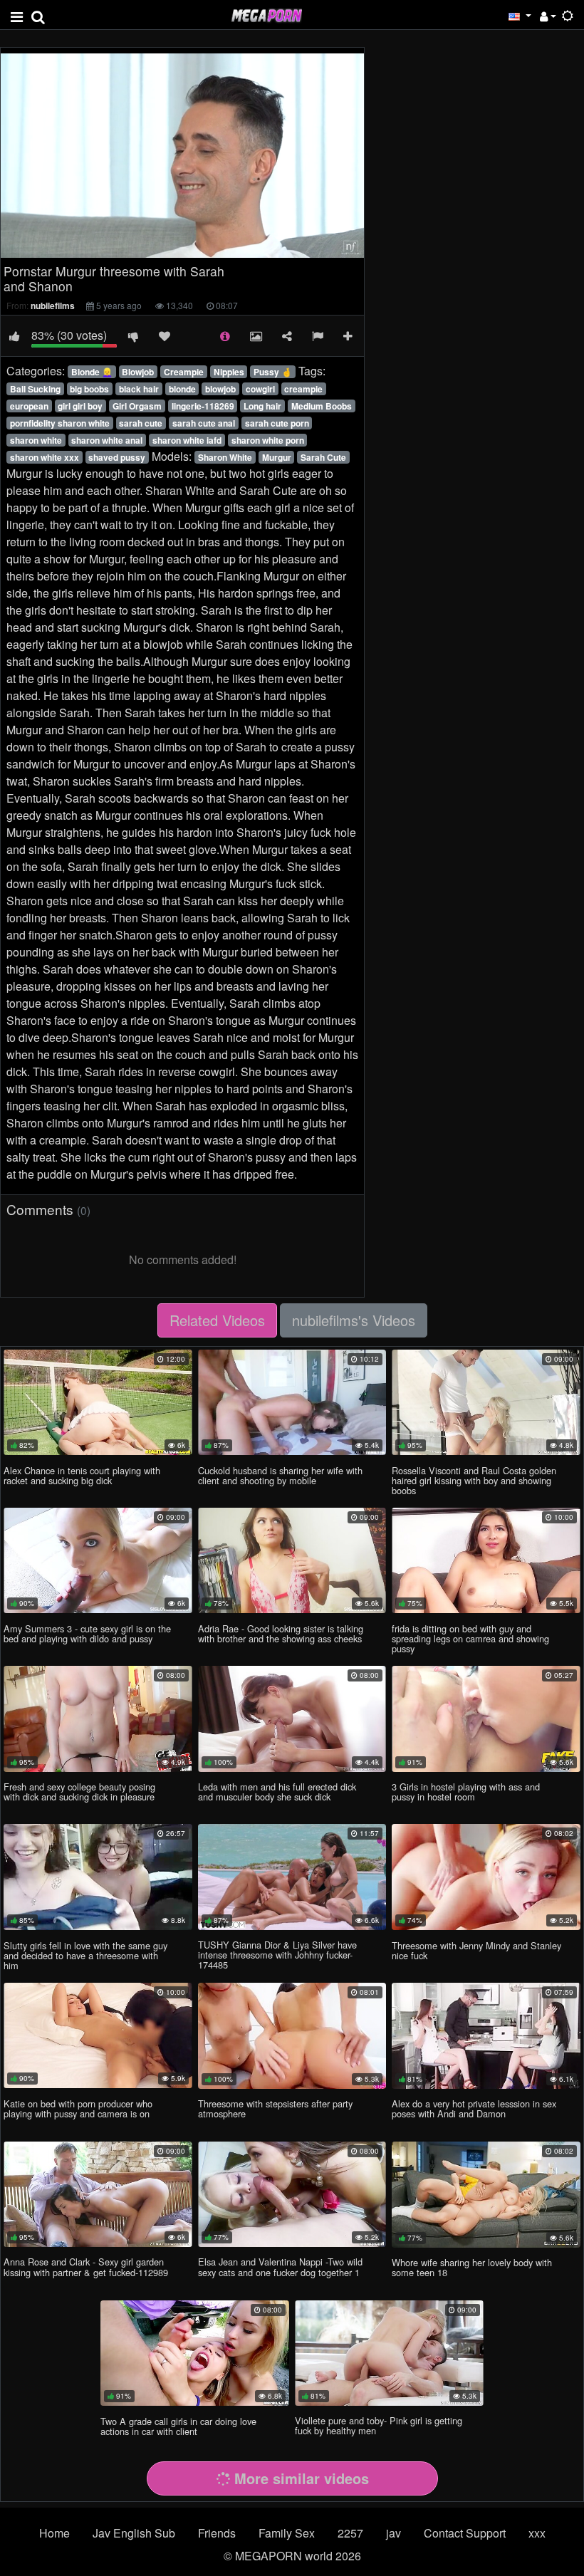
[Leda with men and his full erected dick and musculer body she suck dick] (292, 1719)
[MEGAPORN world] (266, 14)
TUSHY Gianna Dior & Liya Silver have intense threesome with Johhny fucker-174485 (277, 1955)
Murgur (277, 457)
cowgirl (260, 389)
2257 (350, 2533)
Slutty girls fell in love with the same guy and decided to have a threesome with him (85, 1955)
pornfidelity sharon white (60, 423)
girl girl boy (80, 406)
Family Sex (287, 2533)
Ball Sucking (35, 389)
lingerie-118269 (203, 406)
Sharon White (225, 457)
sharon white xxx (45, 457)
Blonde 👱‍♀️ (92, 372)
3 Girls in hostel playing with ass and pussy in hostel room (466, 1792)
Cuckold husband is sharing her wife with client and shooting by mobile (280, 1475)
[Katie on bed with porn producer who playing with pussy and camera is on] (98, 2035)
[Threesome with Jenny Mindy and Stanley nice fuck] (486, 1877)
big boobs (89, 389)
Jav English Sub (134, 2533)
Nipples (229, 372)
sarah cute (141, 423)
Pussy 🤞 (273, 372)
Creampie (184, 372)
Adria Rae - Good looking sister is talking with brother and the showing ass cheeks (281, 1633)
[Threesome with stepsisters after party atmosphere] (292, 2036)
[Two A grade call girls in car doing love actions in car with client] (195, 2353)
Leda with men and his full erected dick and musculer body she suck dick (277, 1792)
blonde (182, 389)
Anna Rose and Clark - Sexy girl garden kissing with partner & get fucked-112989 (86, 2267)
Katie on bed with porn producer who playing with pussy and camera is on (78, 2108)
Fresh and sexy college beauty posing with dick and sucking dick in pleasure (79, 1792)
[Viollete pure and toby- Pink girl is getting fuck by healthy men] (389, 2353)
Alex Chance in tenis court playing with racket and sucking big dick (82, 1475)
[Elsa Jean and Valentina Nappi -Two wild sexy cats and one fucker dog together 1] (292, 2194)
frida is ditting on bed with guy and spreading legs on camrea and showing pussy (470, 1638)
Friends (217, 2533)
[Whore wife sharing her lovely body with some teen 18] (486, 2195)
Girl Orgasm (137, 406)
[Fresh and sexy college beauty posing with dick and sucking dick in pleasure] (98, 1719)
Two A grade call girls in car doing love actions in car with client (178, 2426)
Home (54, 2533)
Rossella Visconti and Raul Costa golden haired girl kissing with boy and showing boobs (474, 1480)
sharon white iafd (187, 440)
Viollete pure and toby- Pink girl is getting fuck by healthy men (379, 2425)
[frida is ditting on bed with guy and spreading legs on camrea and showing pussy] (486, 1560)
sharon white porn (268, 440)
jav (393, 2533)
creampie (303, 389)
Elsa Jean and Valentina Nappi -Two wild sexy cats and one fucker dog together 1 (280, 2267)
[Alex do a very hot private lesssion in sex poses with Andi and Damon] (486, 2036)
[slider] (138, 247)
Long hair (262, 406)
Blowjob (138, 372)
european (29, 406)
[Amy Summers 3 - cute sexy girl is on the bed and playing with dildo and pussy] (98, 1560)
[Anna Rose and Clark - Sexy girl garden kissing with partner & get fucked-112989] (98, 2194)
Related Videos (217, 1320)
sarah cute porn (277, 423)
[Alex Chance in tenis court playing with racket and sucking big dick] (98, 1402)
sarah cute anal (204, 423)
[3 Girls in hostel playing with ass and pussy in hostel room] (486, 1719)
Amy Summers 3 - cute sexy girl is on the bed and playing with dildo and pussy (87, 1633)
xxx (537, 2533)
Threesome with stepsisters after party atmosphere (275, 2108)
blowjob (220, 389)
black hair (139, 389)
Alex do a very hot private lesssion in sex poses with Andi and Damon (474, 2108)
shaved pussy (117, 457)
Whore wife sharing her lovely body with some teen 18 (472, 2267)
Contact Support (465, 2533)
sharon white (36, 440)
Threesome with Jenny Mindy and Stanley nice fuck (476, 1950)
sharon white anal (107, 440)
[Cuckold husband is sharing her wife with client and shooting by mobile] (292, 1402)
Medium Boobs (322, 406)
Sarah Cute (323, 457)
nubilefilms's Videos (354, 1320)
